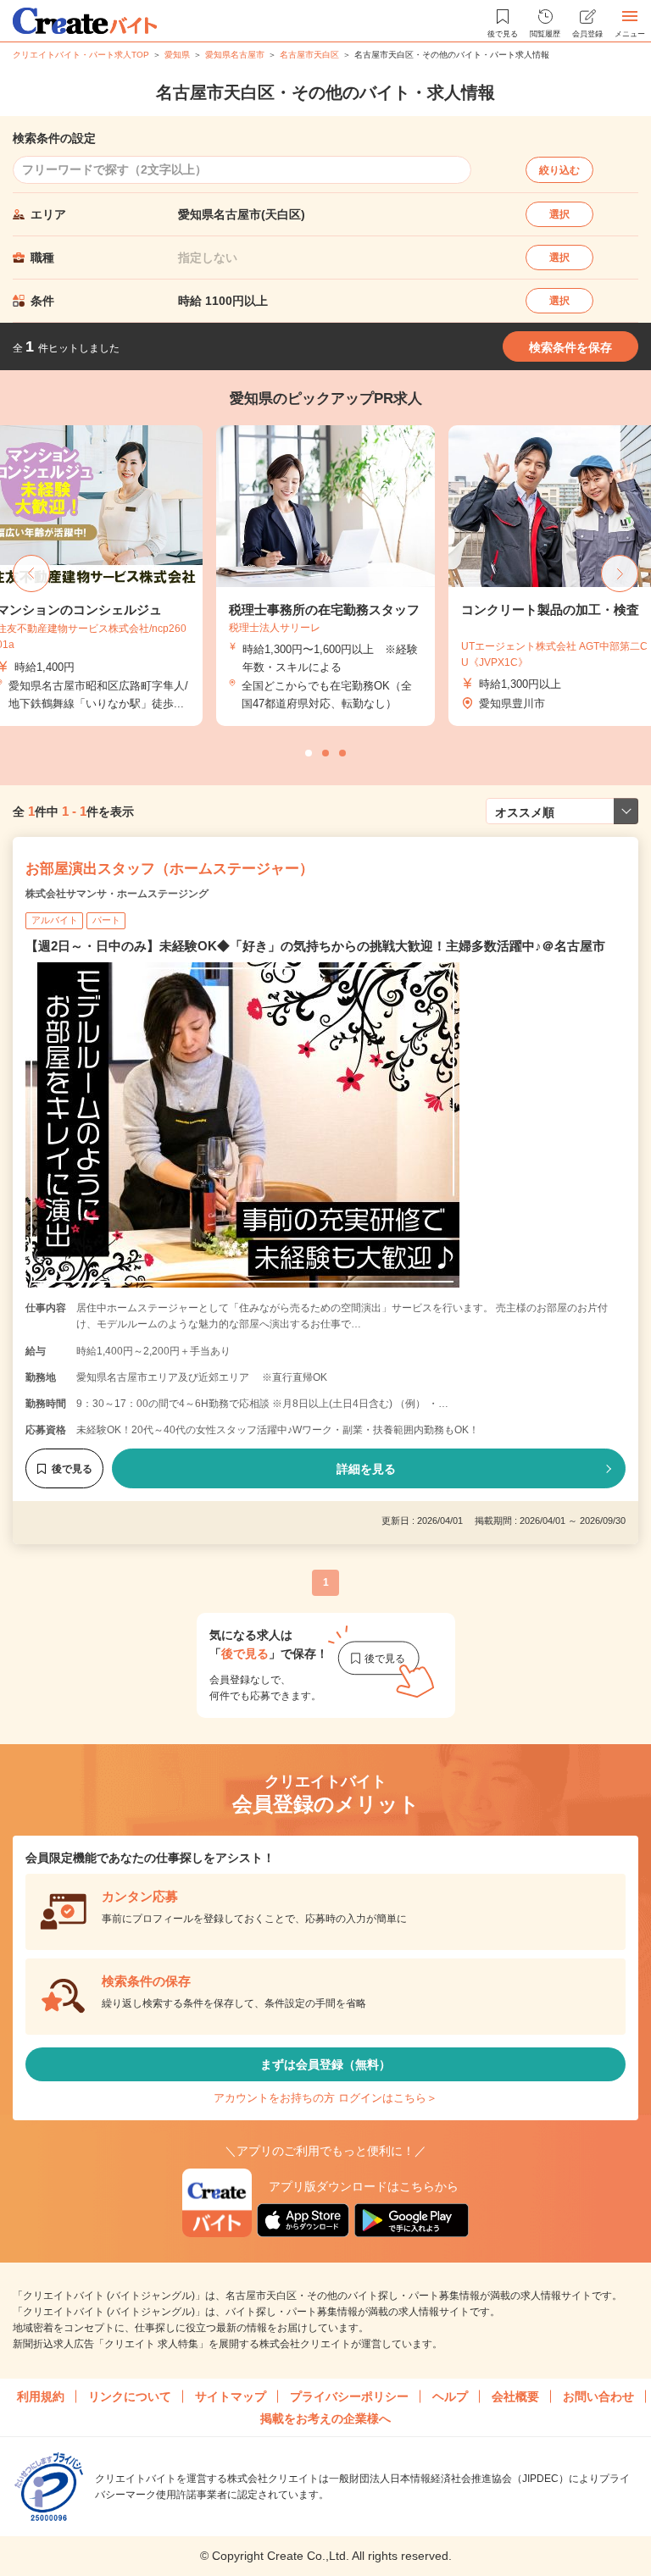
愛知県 (177, 55)
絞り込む (559, 170)
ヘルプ (450, 2396)
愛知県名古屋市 (235, 55)
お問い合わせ (598, 2396)
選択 (559, 214)
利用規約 (41, 2396)
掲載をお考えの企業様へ (325, 2418)
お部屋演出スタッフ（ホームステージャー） (170, 869)
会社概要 (515, 2396)
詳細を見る (366, 1469)
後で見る (72, 1469)
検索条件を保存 (570, 347)
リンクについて (130, 2396)
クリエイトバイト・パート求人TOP (81, 55)
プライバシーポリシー (349, 2396)
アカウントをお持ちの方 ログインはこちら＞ (325, 2098)
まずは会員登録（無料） (325, 2064)
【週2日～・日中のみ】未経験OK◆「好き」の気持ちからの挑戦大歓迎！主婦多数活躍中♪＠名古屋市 (315, 946)
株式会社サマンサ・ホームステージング (117, 894)
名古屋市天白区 (309, 55)
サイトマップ (231, 2396)
